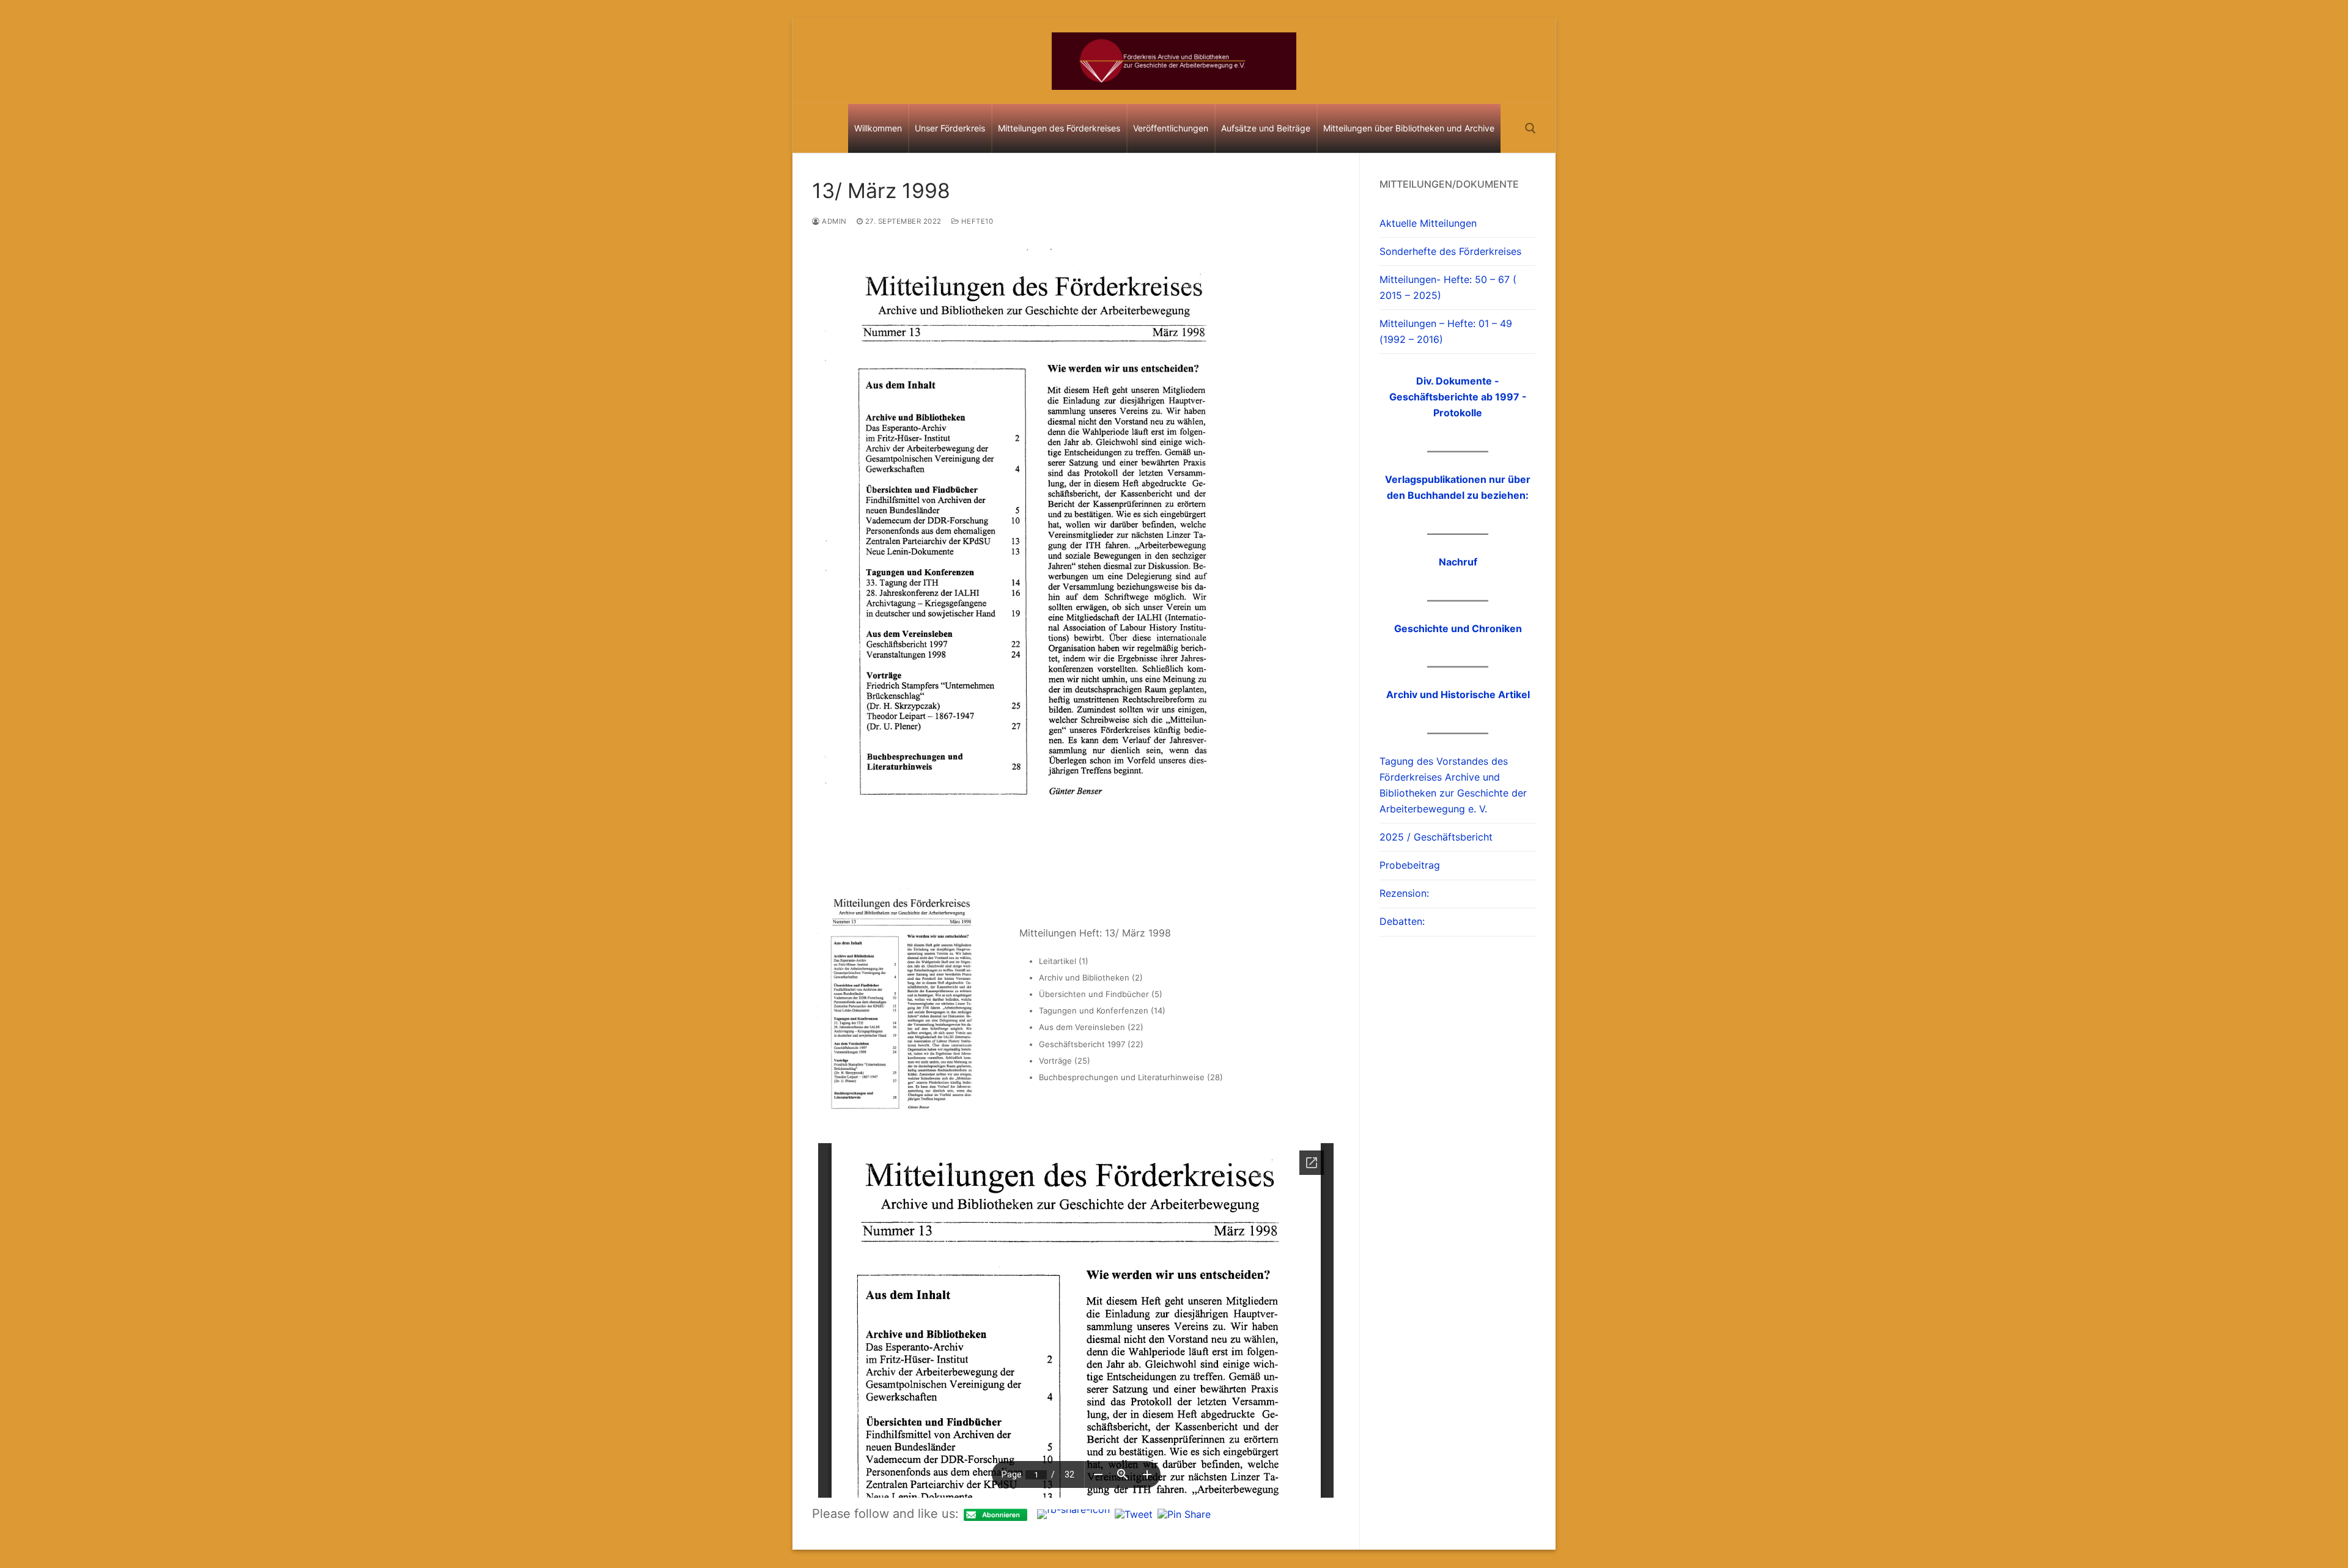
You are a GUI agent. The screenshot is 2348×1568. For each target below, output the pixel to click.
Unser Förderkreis (950, 128)
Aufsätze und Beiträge (1266, 128)
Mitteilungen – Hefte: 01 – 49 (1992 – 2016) (1446, 331)
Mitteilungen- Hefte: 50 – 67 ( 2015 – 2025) (1448, 287)
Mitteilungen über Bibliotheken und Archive (1409, 128)
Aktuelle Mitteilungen (1428, 223)
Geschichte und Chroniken (1458, 628)
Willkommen (878, 128)
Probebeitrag (1410, 865)
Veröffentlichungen (1171, 128)
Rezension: (1404, 893)
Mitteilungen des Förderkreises (1059, 128)
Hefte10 (976, 221)
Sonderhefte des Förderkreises (1450, 251)
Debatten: (1402, 921)
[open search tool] (1530, 128)
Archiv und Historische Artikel (1458, 694)
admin (833, 221)
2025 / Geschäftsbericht (1436, 837)
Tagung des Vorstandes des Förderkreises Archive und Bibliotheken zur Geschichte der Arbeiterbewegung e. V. (1453, 785)
